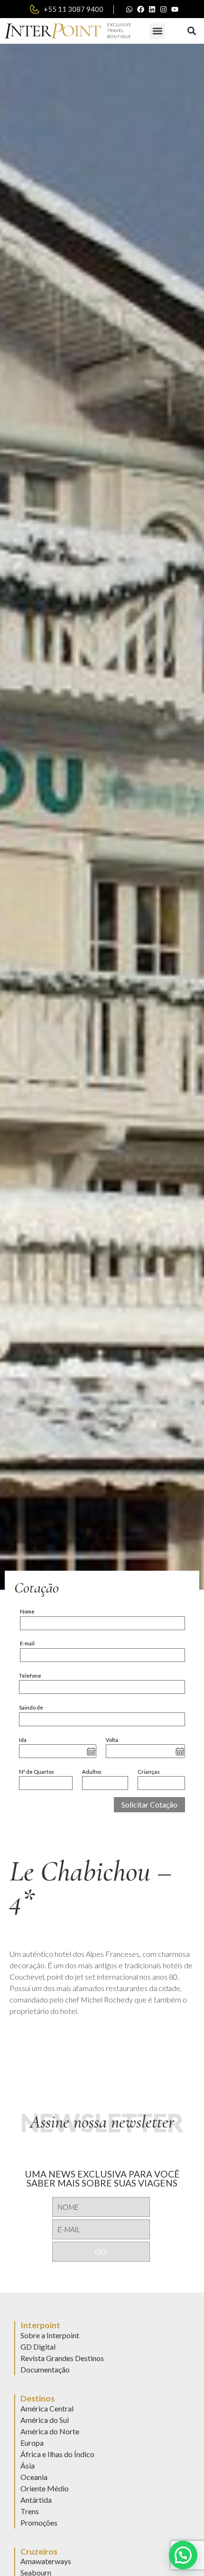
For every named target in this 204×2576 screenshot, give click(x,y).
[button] (157, 31)
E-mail (27, 1643)
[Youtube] (175, 9)
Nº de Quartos (37, 1772)
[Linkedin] (152, 9)
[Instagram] (164, 9)
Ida (23, 1740)
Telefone (30, 1676)
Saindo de (31, 1707)
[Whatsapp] (130, 9)
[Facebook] (141, 9)
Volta (112, 1740)
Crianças (149, 1772)
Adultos (92, 1772)
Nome (27, 1611)
